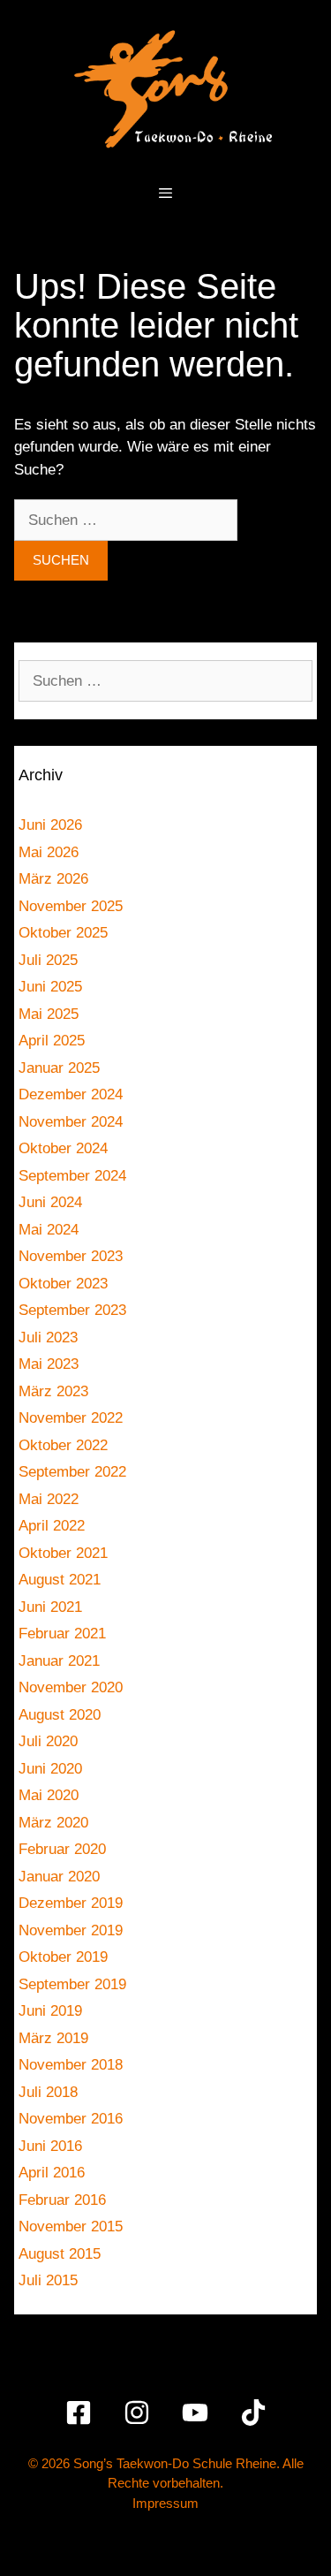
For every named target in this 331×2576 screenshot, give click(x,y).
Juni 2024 (50, 1202)
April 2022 (52, 1526)
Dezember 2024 (71, 1094)
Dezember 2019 (71, 1903)
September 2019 (72, 1984)
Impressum (165, 2503)
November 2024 (71, 1122)
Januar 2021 (59, 1661)
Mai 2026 (49, 852)
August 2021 (60, 1580)
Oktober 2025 (63, 933)
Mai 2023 (49, 1364)
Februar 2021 (62, 1634)
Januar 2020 (59, 1877)
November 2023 (71, 1256)
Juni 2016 (50, 2146)
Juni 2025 (50, 987)
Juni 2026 (50, 825)
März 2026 (53, 879)
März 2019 (53, 2038)
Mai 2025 (49, 1014)
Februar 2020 (62, 1849)
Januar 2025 (59, 1068)
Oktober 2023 (63, 1284)
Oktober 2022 (63, 1445)
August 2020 (60, 1715)
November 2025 (71, 906)
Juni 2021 (50, 1607)
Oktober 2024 (63, 1148)
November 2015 (71, 2226)
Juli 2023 (48, 1337)
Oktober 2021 (63, 1553)
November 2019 (71, 1930)
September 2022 (72, 1472)
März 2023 (53, 1391)
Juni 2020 (50, 1769)
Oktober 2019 (63, 1957)
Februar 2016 (62, 2200)
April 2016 (52, 2173)
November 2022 (71, 1418)
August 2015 (60, 2254)
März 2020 (53, 1823)
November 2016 (71, 2119)
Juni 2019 (50, 2011)
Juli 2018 (48, 2092)
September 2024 (72, 1176)
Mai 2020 (49, 1795)
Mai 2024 (49, 1230)
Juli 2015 (48, 2280)
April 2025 (52, 1041)
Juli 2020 (48, 1741)
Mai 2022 (49, 1499)
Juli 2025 (48, 960)
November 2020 (71, 1687)
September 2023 (72, 1310)
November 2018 (71, 2065)
